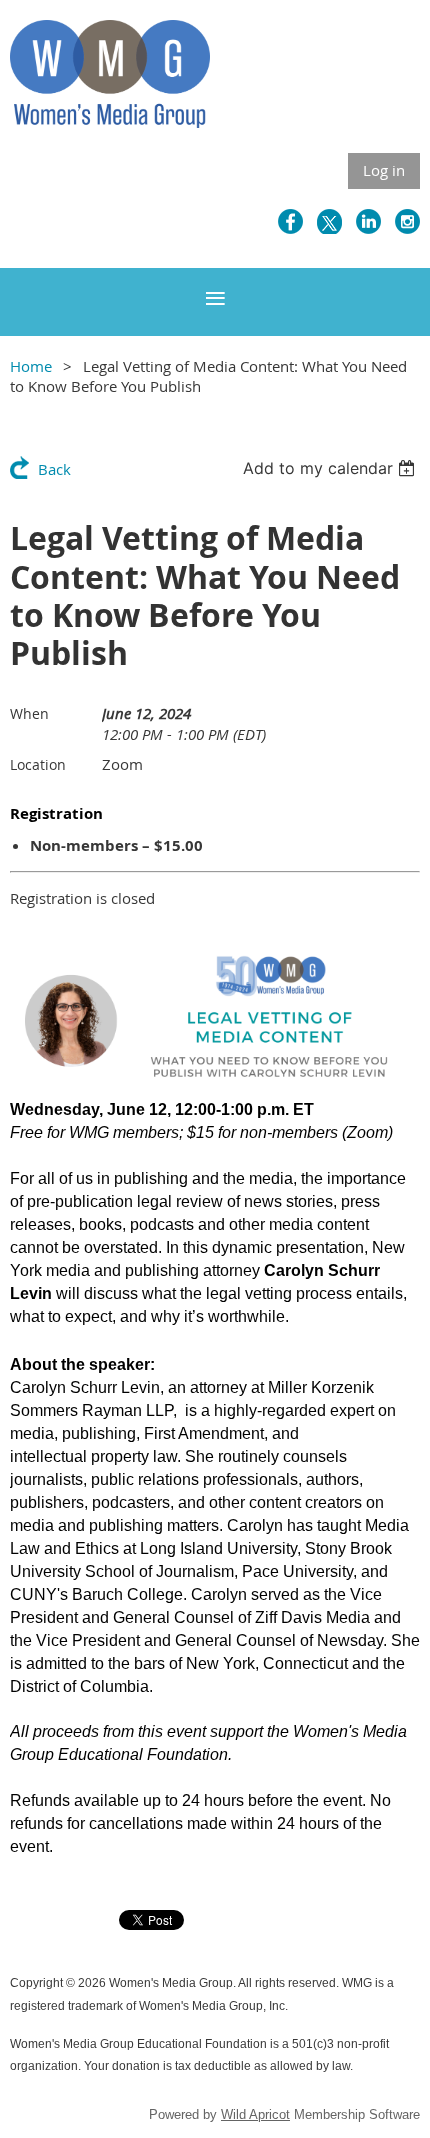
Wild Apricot (255, 2114)
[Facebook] (290, 221)
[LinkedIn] (368, 221)
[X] (329, 221)
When (29, 713)
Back (54, 469)
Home (31, 366)
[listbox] (331, 468)
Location (38, 764)
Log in (384, 170)
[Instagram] (407, 221)
